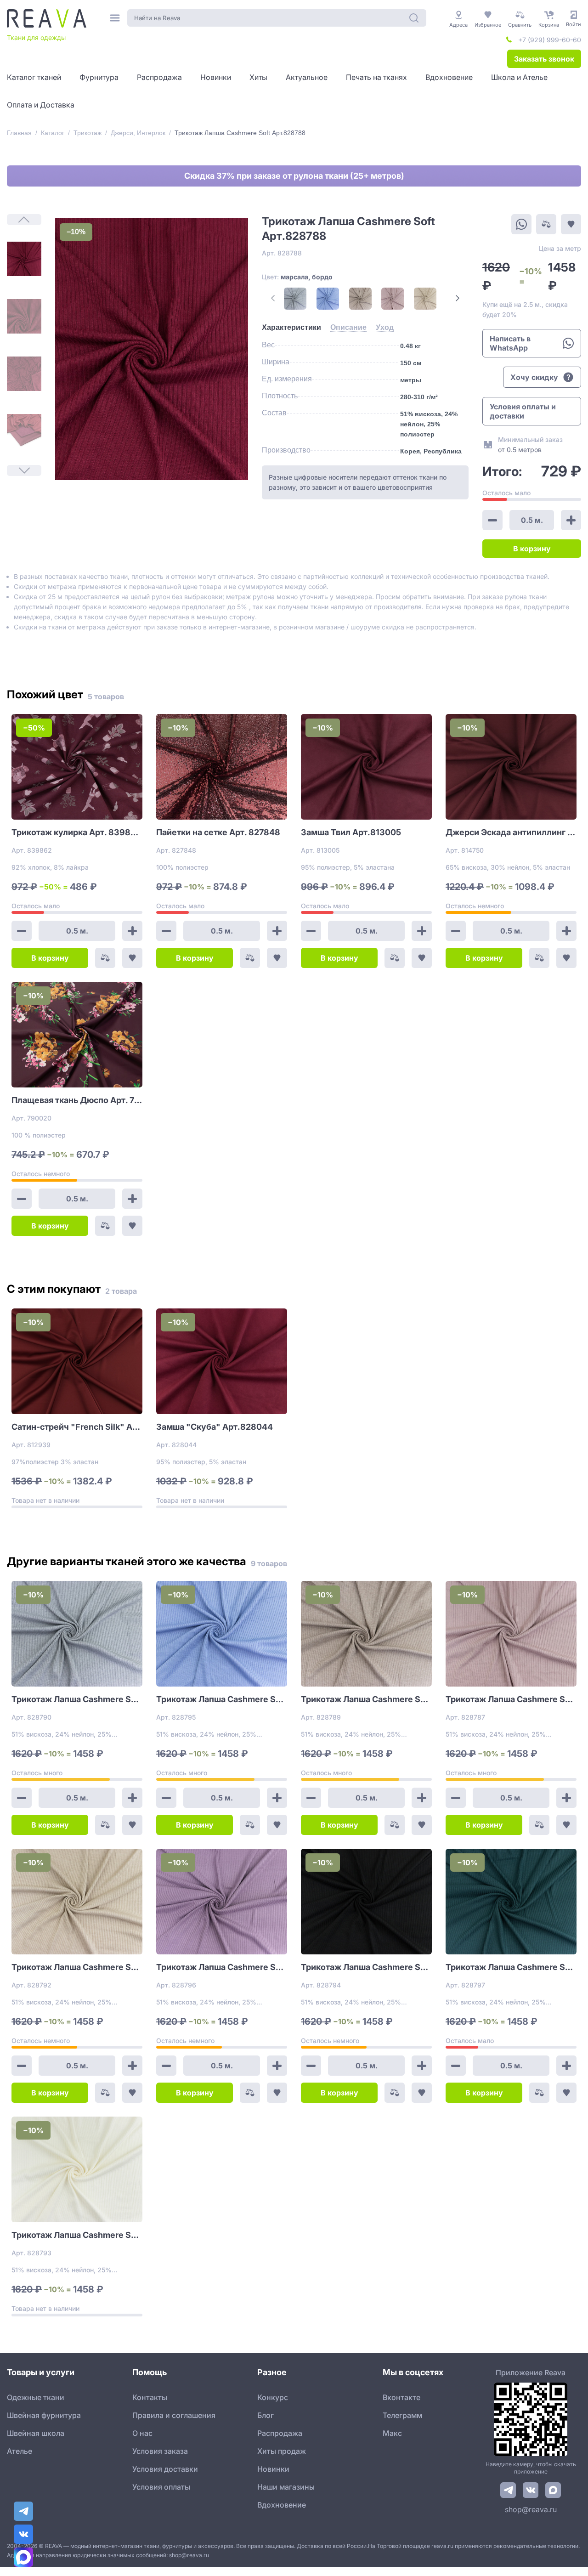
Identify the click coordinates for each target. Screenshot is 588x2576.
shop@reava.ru (531, 2509)
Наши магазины (286, 2487)
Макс (392, 2433)
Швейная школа (36, 2433)
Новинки (273, 2469)
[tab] (291, 328)
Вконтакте (401, 2397)
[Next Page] (458, 298)
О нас (142, 2433)
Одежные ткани (36, 2397)
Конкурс (273, 2397)
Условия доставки (165, 2469)
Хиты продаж (282, 2451)
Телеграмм (402, 2415)
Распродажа (280, 2433)
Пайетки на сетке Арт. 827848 (218, 832)
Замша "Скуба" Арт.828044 (215, 1427)
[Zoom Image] (152, 349)
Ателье (20, 2451)
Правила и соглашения (174, 2415)
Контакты (150, 2397)
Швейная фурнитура (44, 2415)
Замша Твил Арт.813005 (351, 832)
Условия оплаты (161, 2487)
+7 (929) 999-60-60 (550, 40)
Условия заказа (160, 2451)
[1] (24, 259)
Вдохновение (282, 2505)
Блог (266, 2415)
